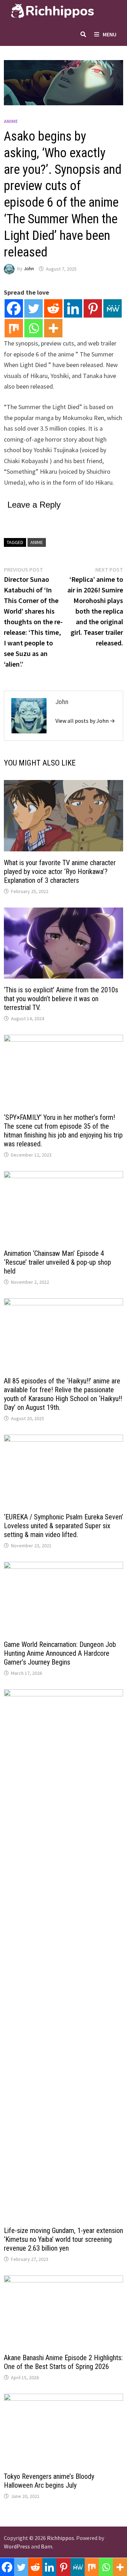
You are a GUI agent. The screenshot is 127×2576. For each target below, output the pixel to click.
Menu (110, 34)
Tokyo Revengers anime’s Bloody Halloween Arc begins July (49, 2481)
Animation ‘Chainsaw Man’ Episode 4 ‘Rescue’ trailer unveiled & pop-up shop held (58, 1262)
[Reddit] (53, 308)
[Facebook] (14, 308)
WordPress (17, 2546)
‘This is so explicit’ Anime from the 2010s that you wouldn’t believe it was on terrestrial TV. (61, 999)
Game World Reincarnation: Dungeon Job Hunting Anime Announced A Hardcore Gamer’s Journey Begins (60, 1653)
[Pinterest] (93, 308)
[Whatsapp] (34, 328)
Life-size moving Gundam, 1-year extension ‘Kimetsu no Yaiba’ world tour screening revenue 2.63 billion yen (64, 2239)
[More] (53, 328)
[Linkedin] (73, 308)
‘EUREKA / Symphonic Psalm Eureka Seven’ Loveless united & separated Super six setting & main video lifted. (64, 1526)
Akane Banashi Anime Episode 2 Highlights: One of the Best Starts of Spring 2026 (63, 2362)
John (29, 269)
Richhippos (61, 2538)
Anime (11, 121)
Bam (47, 2546)
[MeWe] (113, 308)
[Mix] (14, 328)
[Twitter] (34, 308)
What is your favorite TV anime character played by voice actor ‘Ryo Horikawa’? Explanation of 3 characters (60, 872)
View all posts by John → (85, 721)
